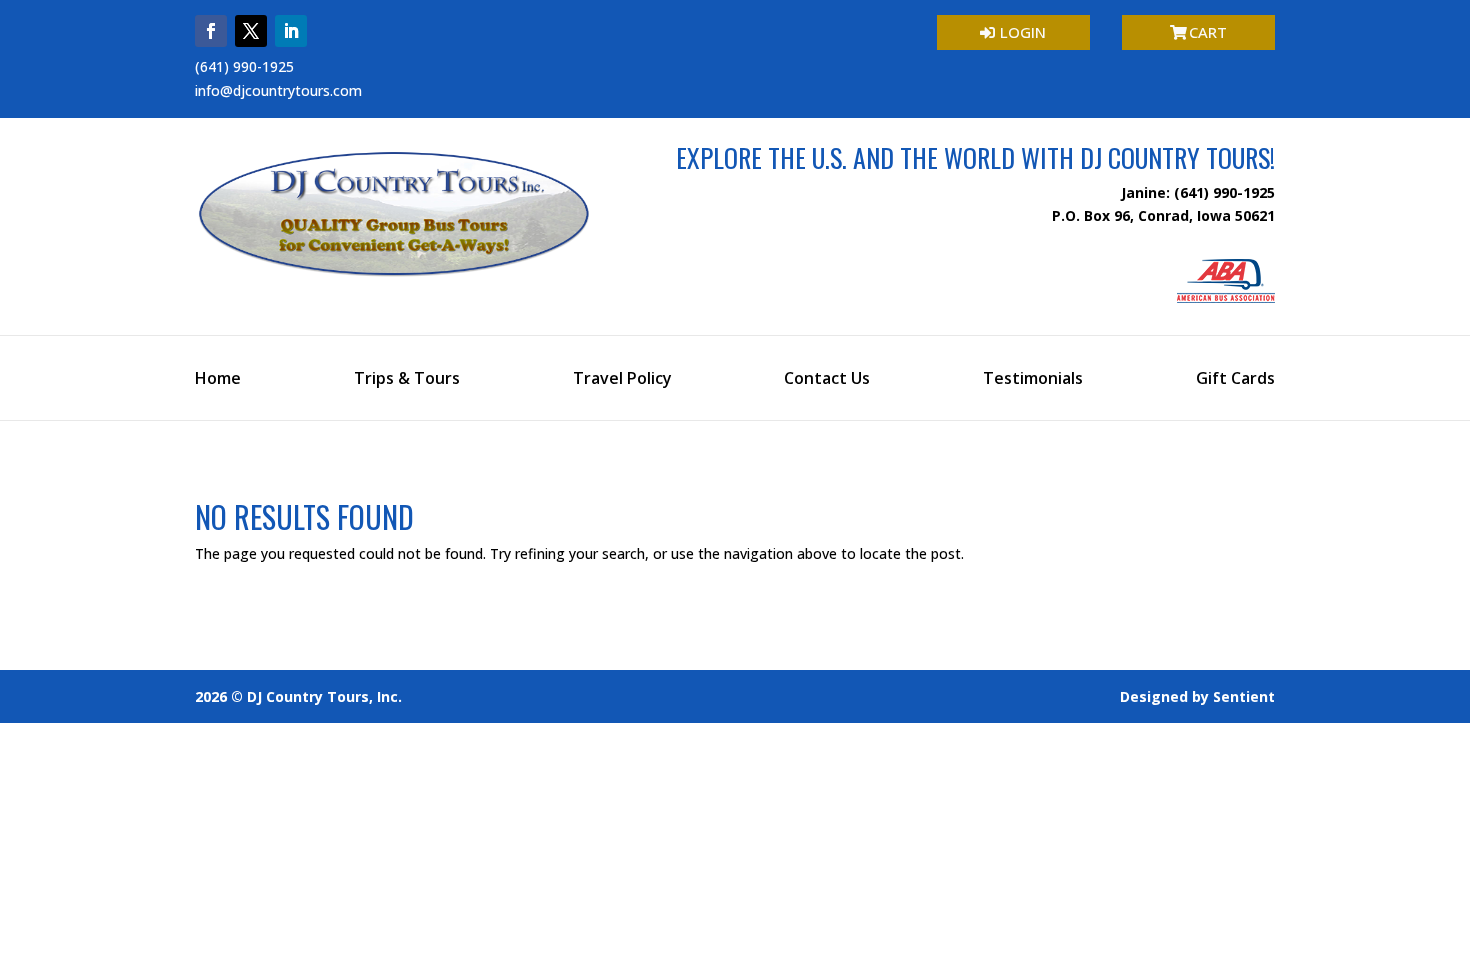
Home (218, 380)
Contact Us (827, 380)
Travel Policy (622, 380)
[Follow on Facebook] (211, 31)
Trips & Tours (407, 380)
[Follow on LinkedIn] (291, 31)
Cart (1208, 32)
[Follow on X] (251, 31)
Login (1023, 32)
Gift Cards (1235, 380)
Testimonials (1033, 380)
